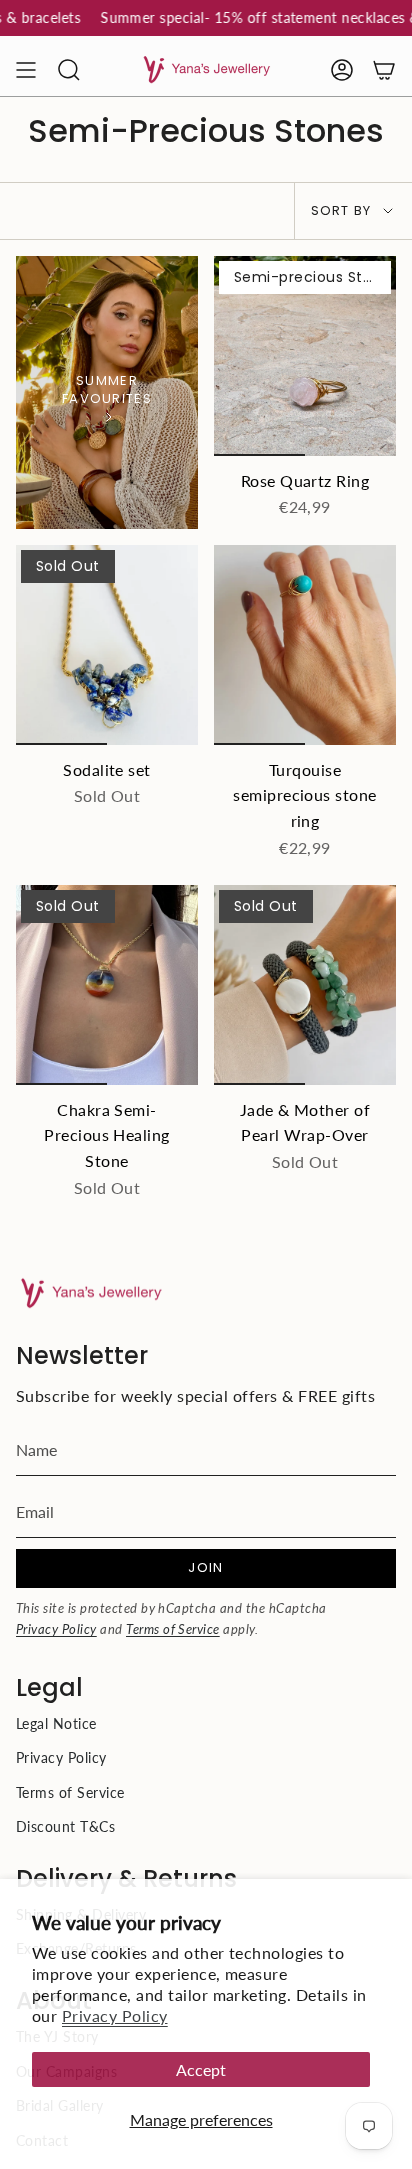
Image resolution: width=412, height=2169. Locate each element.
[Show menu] (26, 70)
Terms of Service (173, 1629)
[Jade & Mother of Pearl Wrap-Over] (305, 985)
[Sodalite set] (107, 645)
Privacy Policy (115, 2015)
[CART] (384, 70)
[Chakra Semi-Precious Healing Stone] (107, 985)
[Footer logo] (91, 1293)
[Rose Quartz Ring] (305, 356)
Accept (201, 2069)
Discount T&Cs (65, 1826)
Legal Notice (56, 1723)
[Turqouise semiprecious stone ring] (305, 645)
